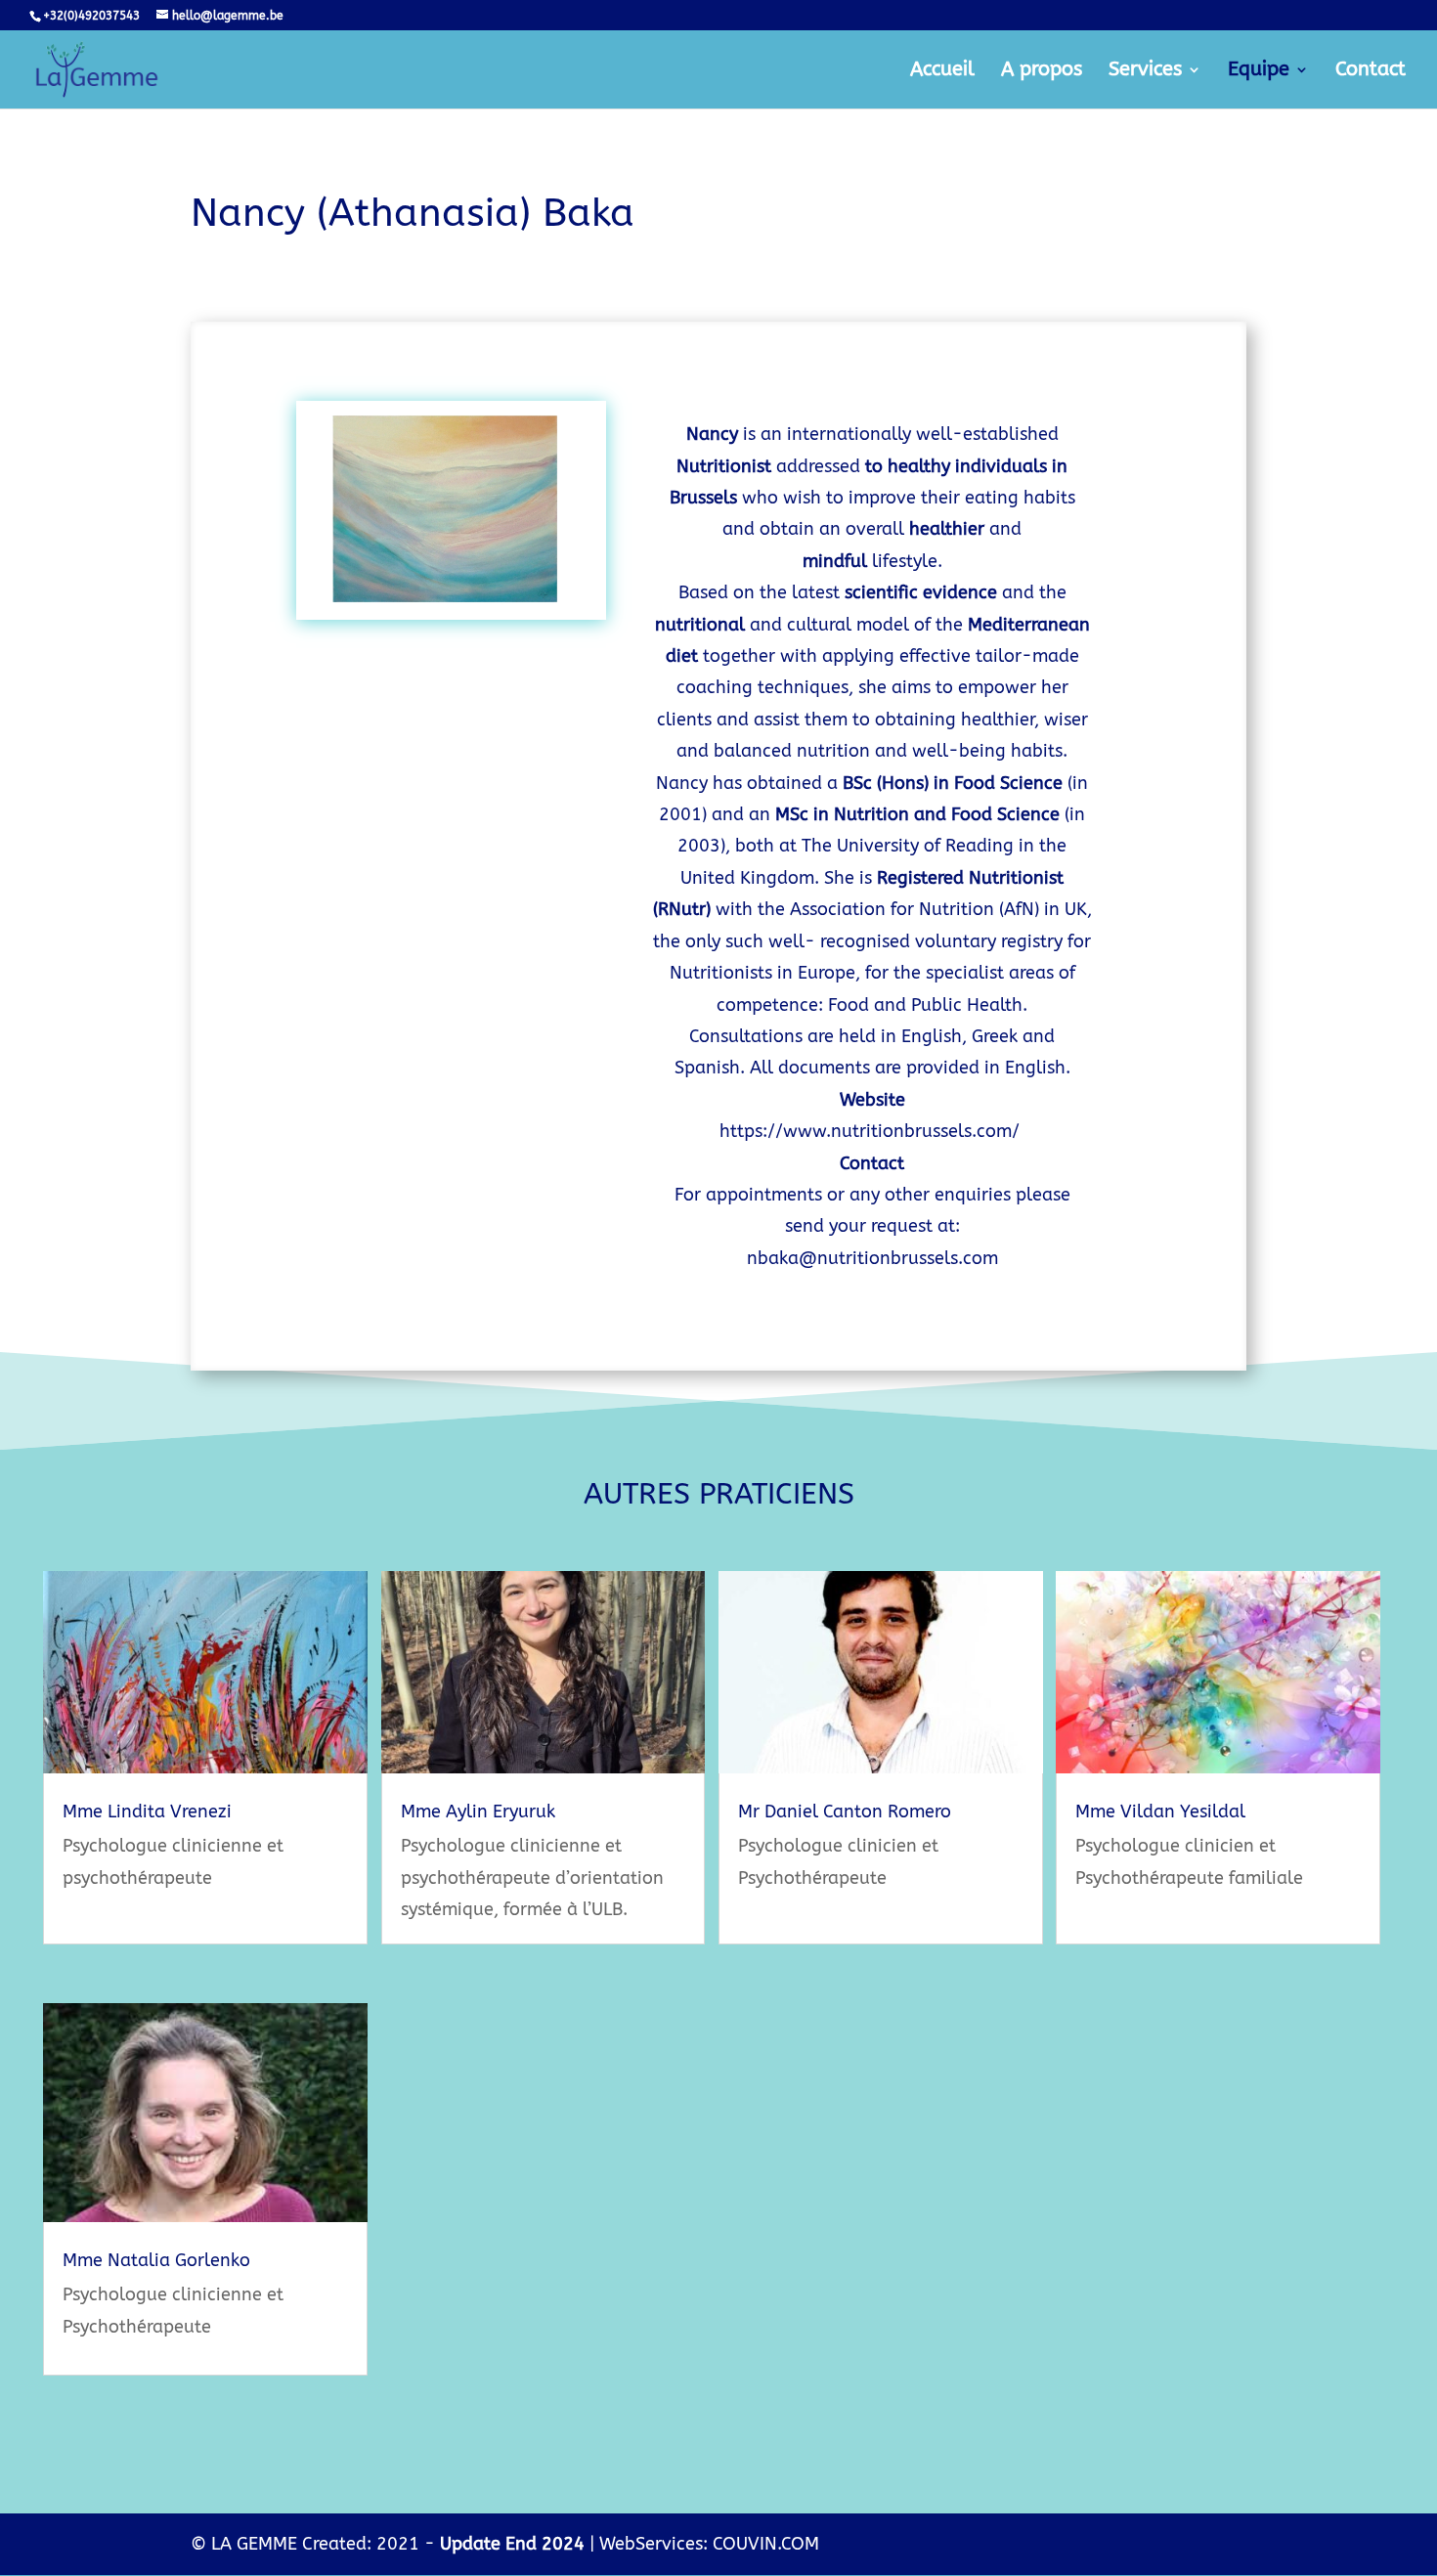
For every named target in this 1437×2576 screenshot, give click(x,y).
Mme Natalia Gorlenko (156, 2260)
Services (1145, 71)
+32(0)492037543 (91, 16)
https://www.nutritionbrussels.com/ (870, 1131)
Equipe (1259, 71)
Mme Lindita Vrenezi (147, 1812)
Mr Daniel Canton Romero (845, 1812)
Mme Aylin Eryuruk (478, 1812)
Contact (1371, 71)
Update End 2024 (512, 2544)
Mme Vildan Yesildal (1160, 1812)
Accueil (942, 71)
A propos (1042, 71)
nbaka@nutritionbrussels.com (872, 1258)
